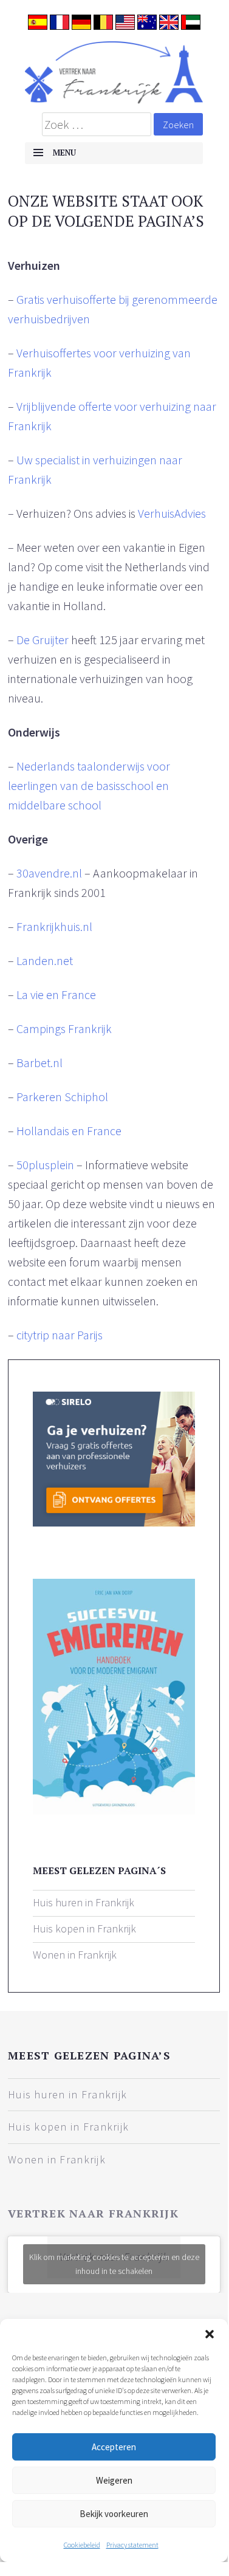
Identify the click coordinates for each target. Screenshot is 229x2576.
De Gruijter (43, 640)
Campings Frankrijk (64, 1029)
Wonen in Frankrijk (75, 1955)
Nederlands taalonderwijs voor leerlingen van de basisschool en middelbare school (89, 785)
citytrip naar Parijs (60, 1335)
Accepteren (114, 2447)
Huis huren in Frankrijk (84, 1902)
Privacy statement (132, 2545)
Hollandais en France (69, 1131)
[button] (210, 2334)
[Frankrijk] (114, 72)
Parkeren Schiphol (62, 1097)
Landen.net (45, 960)
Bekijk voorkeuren (114, 2514)
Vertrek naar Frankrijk (93, 2213)
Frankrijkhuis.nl (54, 926)
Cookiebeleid (82, 2545)
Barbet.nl (39, 1063)
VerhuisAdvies (172, 513)
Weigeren (114, 2480)
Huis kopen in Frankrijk (84, 1929)
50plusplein (45, 1165)
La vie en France (56, 994)
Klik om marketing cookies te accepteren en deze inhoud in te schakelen (114, 2264)
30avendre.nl (49, 873)
